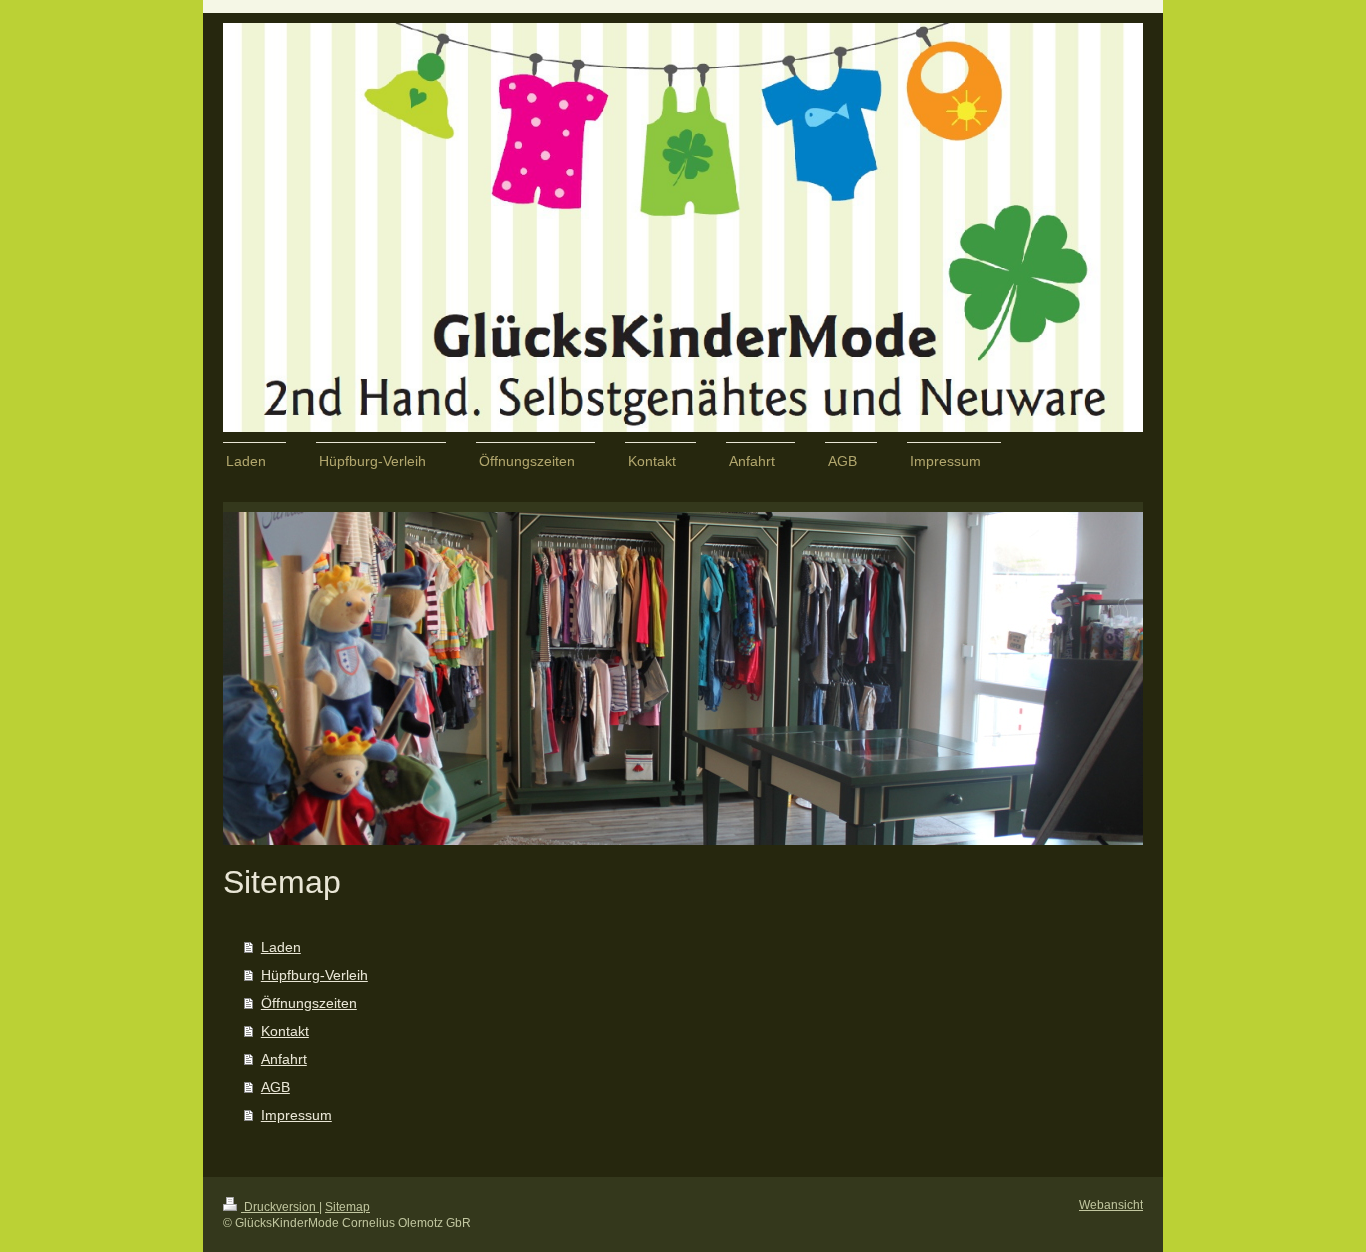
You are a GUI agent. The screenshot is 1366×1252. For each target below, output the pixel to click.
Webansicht (1111, 1205)
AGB (275, 1087)
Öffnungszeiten (309, 1003)
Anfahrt (284, 1059)
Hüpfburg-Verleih (314, 975)
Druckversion (280, 1207)
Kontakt (285, 1031)
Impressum (296, 1115)
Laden (281, 947)
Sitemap (347, 1207)
